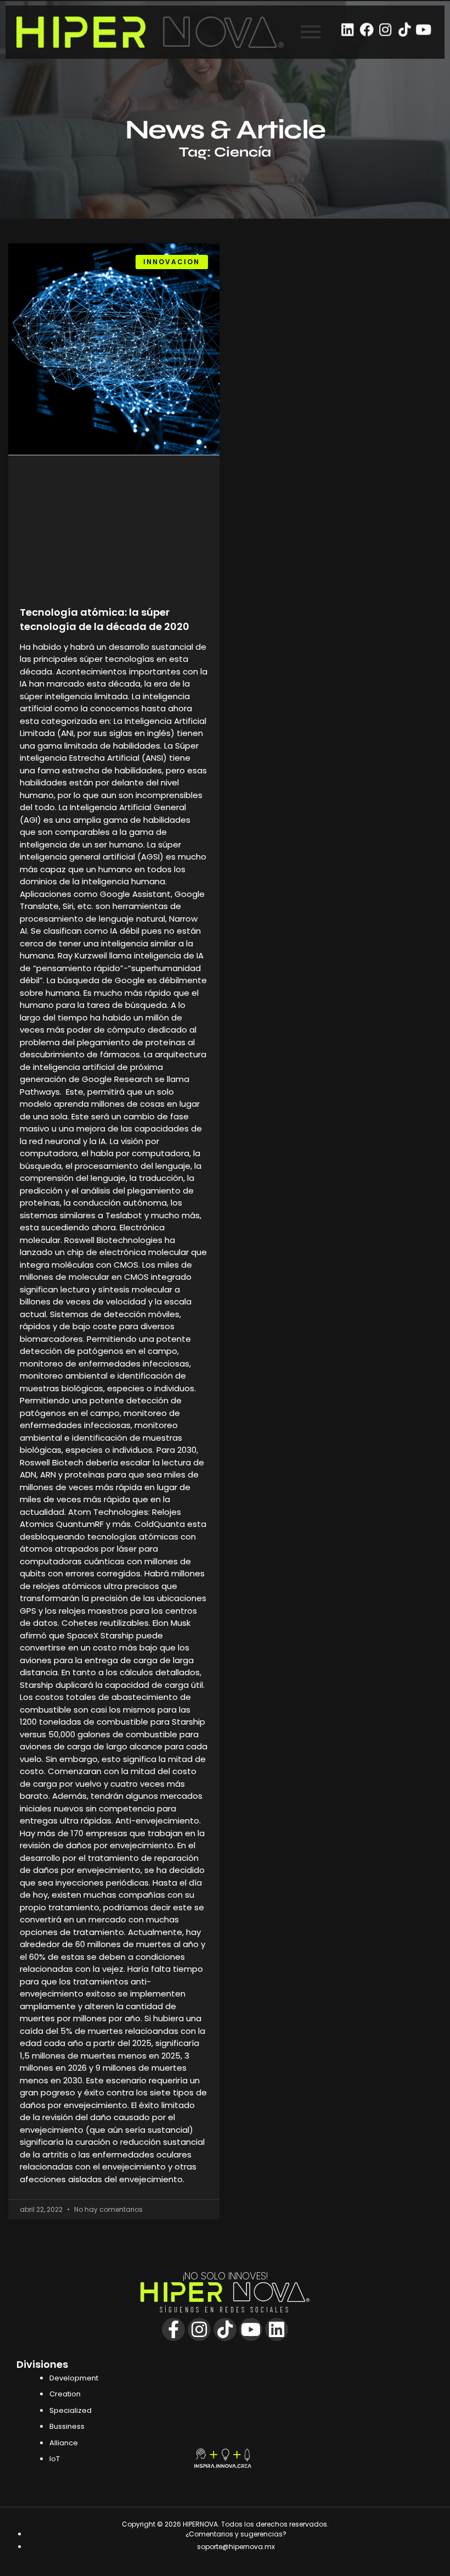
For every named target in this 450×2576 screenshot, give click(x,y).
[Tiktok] (404, 29)
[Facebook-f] (173, 2329)
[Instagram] (386, 29)
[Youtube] (423, 29)
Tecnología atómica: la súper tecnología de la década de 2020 (105, 619)
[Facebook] (367, 29)
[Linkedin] (348, 29)
